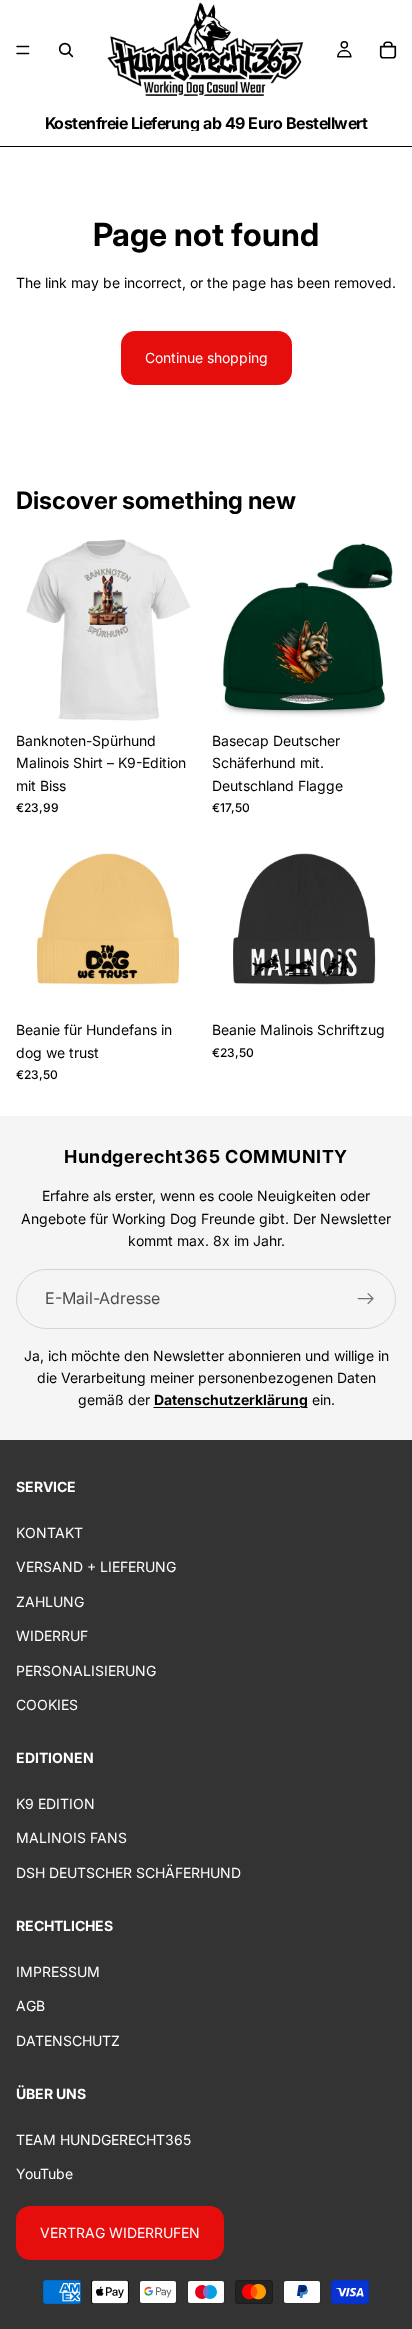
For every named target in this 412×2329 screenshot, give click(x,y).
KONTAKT (49, 1532)
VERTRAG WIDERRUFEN (120, 2231)
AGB (30, 2005)
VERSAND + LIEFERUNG (96, 1566)
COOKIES (47, 1704)
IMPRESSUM (58, 1971)
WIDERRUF (52, 1635)
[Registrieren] (366, 1299)
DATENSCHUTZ (68, 2039)
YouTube (44, 2173)
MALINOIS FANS (71, 1837)
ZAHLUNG (50, 1600)
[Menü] (23, 50)
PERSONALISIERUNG (86, 1669)
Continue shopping (206, 357)
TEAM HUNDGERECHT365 (103, 2139)
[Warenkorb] (388, 50)
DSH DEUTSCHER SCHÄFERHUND (128, 1872)
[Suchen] (66, 50)
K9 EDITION (55, 1803)
